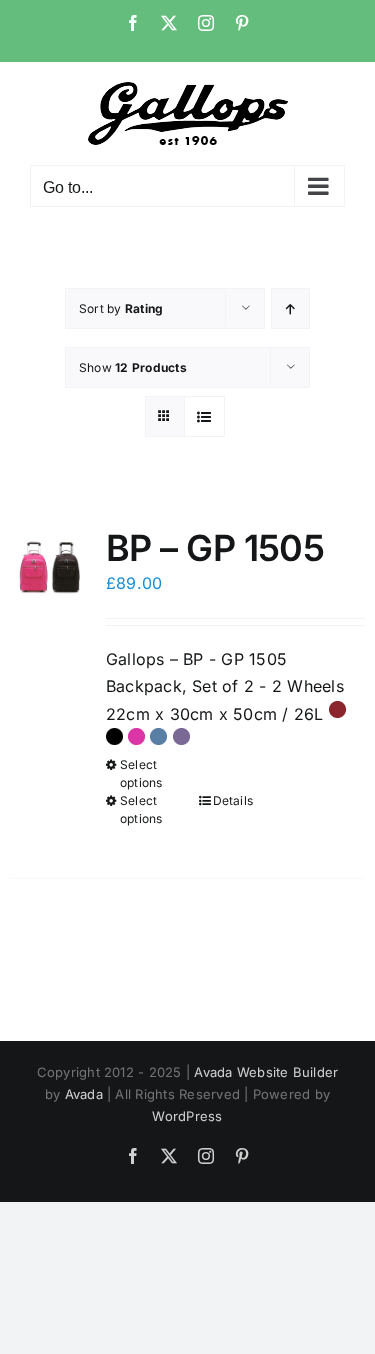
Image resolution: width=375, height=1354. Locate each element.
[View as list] (204, 416)
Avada (84, 1094)
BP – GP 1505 (215, 548)
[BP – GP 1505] (51, 568)
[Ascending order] (290, 308)
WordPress (187, 1116)
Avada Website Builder (266, 1072)
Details (233, 800)
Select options (141, 773)
